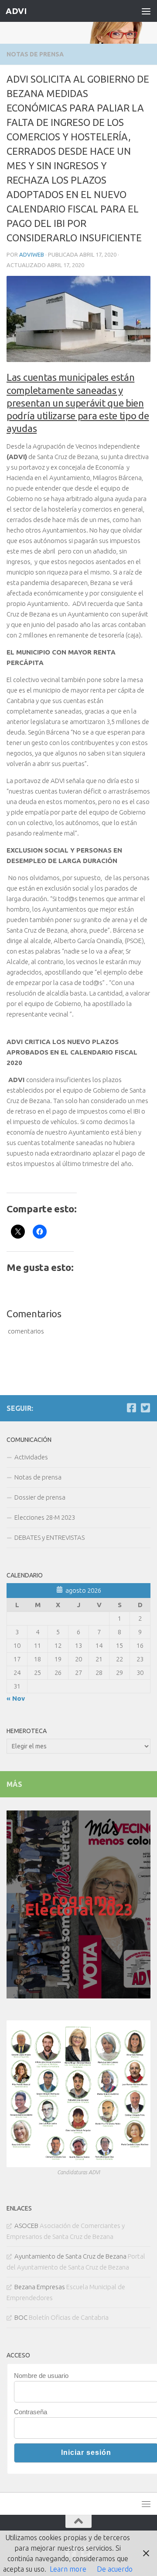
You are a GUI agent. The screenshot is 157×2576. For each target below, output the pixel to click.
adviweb (32, 254)
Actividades (31, 1457)
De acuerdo (115, 2569)
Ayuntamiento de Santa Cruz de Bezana (70, 2256)
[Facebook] (131, 1408)
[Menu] (146, 11)
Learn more (68, 2569)
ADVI (16, 11)
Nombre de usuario (41, 2376)
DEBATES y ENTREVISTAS (49, 1537)
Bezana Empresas (40, 2287)
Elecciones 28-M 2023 (45, 1517)
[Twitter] (145, 1408)
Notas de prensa (35, 54)
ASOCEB (26, 2226)
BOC (21, 2317)
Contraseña (31, 2412)
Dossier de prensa (40, 1497)
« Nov (16, 1698)
